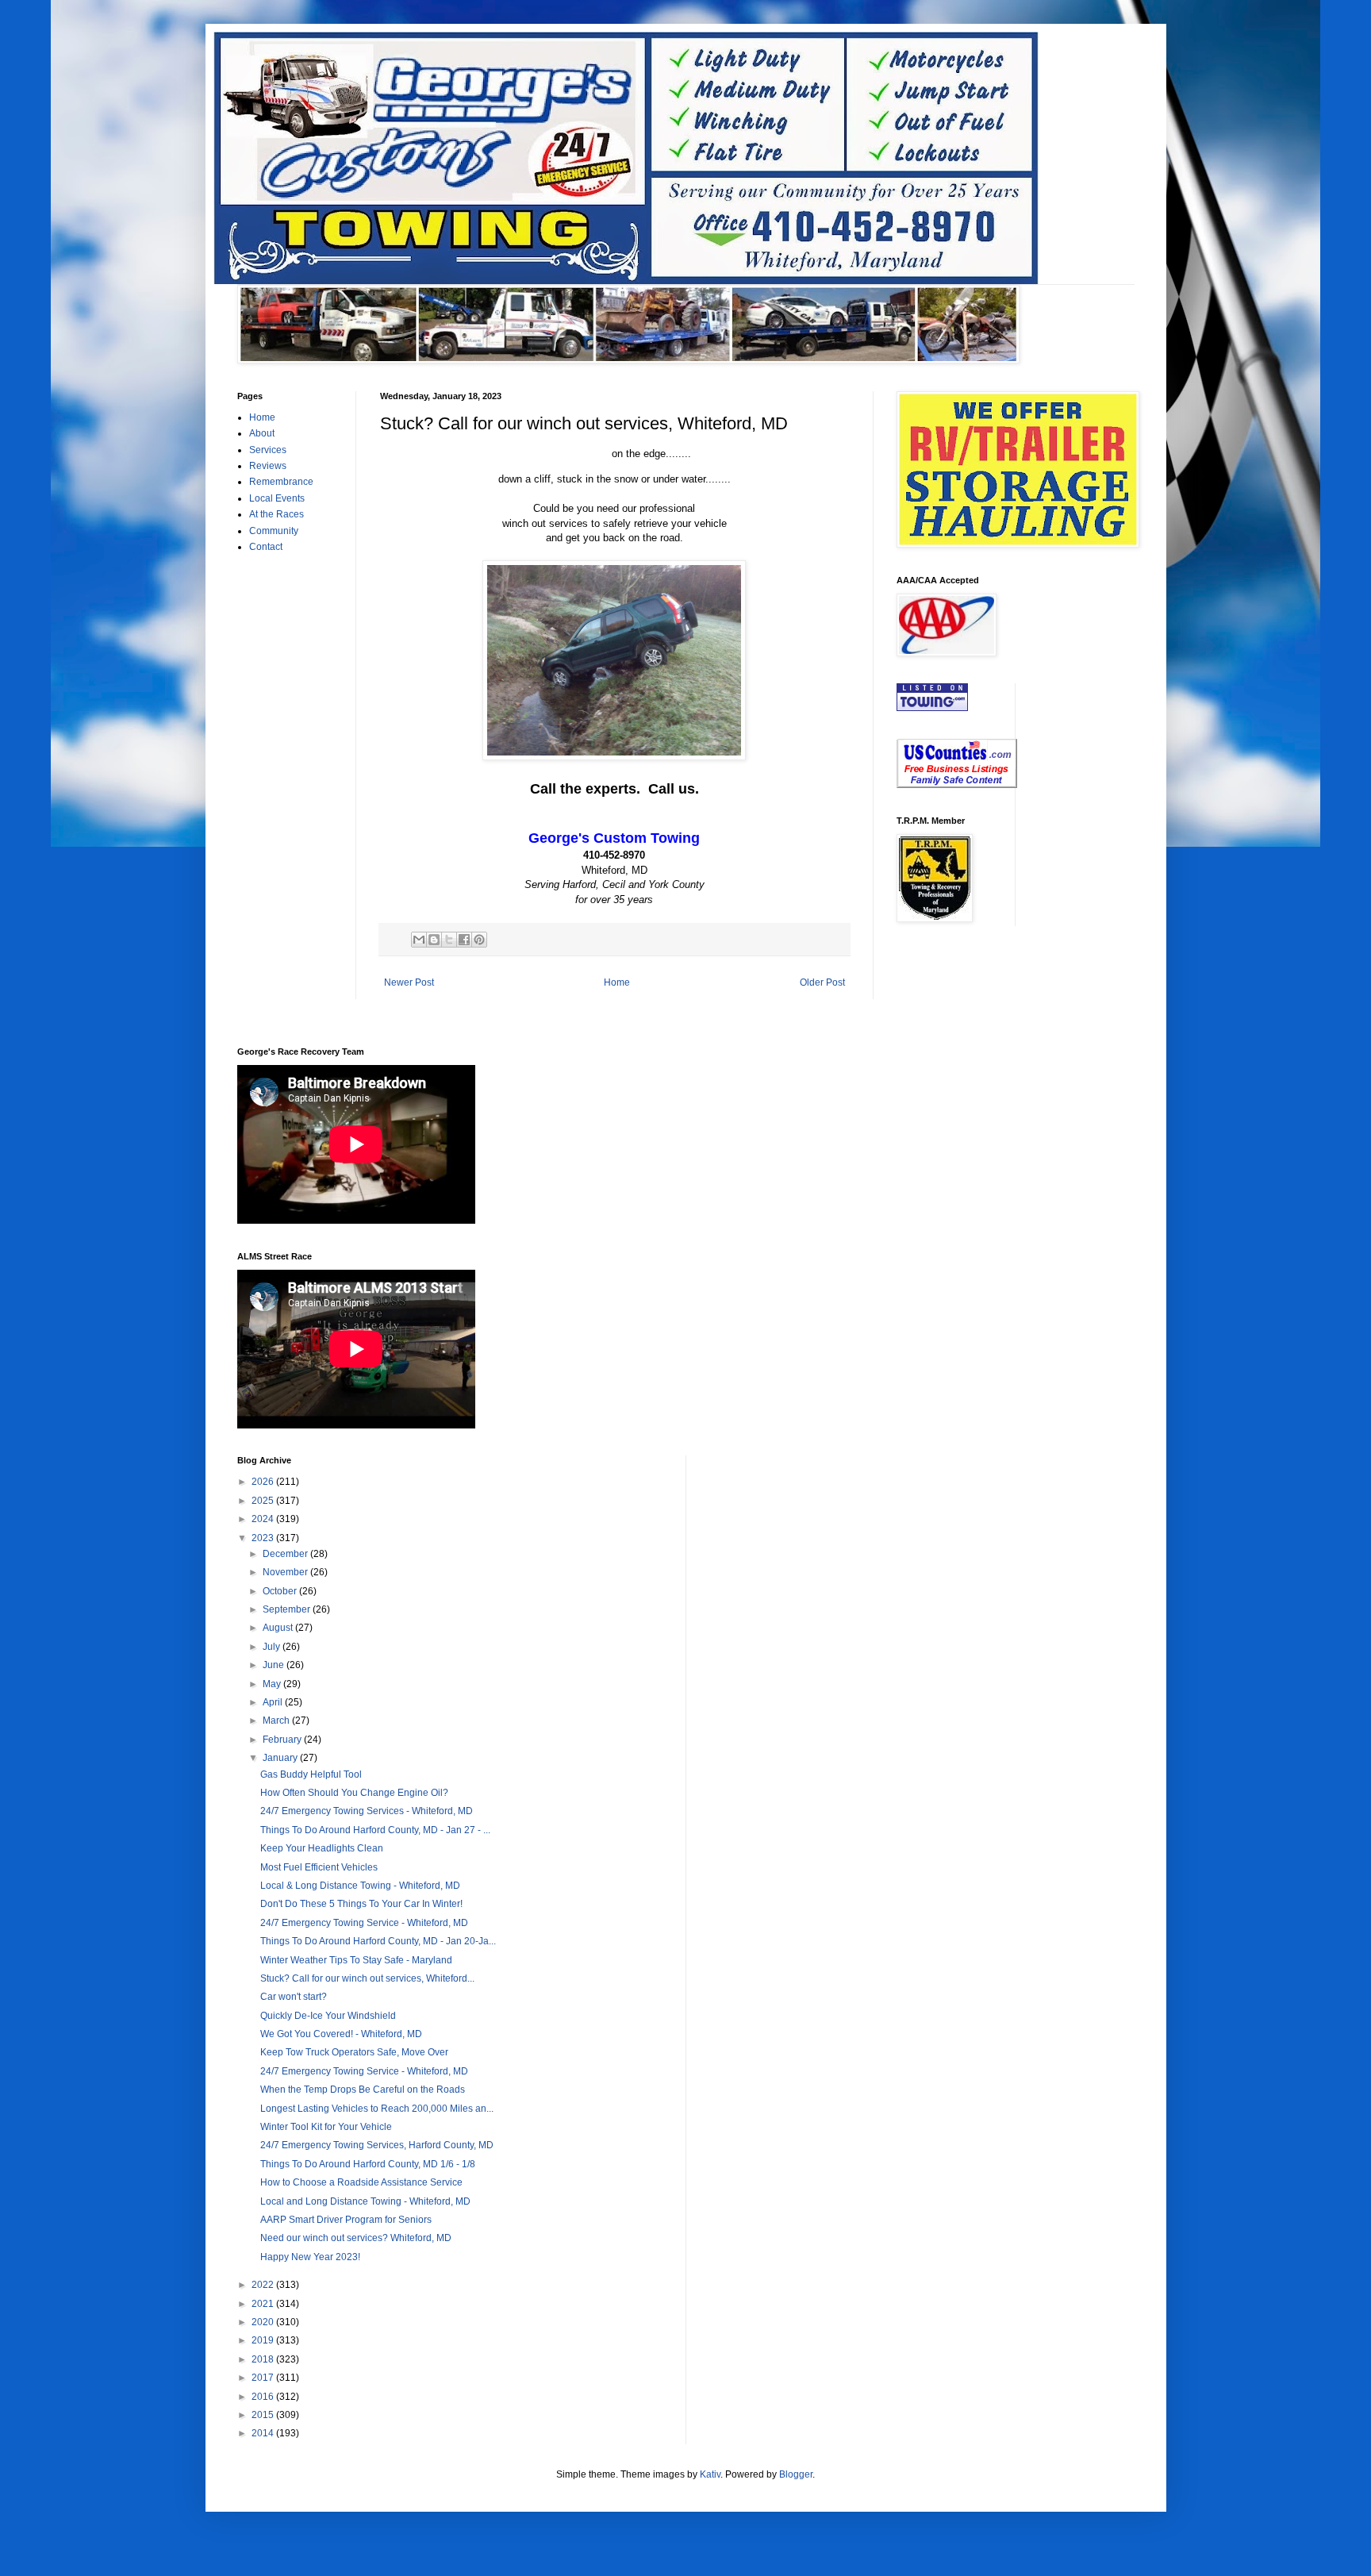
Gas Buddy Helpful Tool (311, 1774)
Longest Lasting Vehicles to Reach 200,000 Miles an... (377, 2109)
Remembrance (281, 482)
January (281, 1758)
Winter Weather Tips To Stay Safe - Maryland (356, 1960)
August (279, 1628)
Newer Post (409, 982)
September (288, 1609)
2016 (264, 2397)
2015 (264, 2415)
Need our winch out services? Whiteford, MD (356, 2238)
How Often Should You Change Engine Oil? (354, 1793)
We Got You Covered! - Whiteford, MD (341, 2034)
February (283, 1740)
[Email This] (419, 940)
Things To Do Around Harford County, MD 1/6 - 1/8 (368, 2164)
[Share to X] (449, 940)
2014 (264, 2433)
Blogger (796, 2474)
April (274, 1702)
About (262, 433)
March (277, 1721)
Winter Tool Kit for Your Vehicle (326, 2127)
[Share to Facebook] (464, 940)
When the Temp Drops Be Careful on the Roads (363, 2090)
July (273, 1647)
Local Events (277, 498)
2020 (264, 2322)
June (275, 1665)
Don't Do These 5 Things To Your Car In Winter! (361, 1904)
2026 (264, 1482)
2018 (264, 2359)
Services (268, 450)
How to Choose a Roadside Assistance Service (361, 2182)
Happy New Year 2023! (310, 2257)
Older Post (822, 982)
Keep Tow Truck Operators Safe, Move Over (354, 2052)
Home (617, 982)
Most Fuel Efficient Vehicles (319, 1867)
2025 (264, 1501)
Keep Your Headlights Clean (322, 1848)
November (286, 1572)
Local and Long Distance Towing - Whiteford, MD (365, 2201)
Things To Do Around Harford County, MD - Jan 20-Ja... (378, 1941)
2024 (264, 1519)
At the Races (277, 514)
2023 (264, 1538)
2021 (264, 2304)
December (286, 1554)
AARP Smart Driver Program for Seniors (346, 2220)
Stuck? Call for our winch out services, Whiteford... (367, 1978)
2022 (264, 2285)
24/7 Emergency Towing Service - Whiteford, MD (364, 1923)
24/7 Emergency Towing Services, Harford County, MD (377, 2145)
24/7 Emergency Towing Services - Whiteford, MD (367, 1811)
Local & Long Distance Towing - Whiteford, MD (360, 1886)
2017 (264, 2378)
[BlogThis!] (434, 940)
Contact (266, 547)
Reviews (268, 466)
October (281, 1591)
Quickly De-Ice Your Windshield (328, 2016)
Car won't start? (294, 1997)
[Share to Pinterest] (479, 940)
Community (274, 531)
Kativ (710, 2474)
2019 (264, 2340)
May (273, 1684)
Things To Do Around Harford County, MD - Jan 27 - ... (375, 1830)
